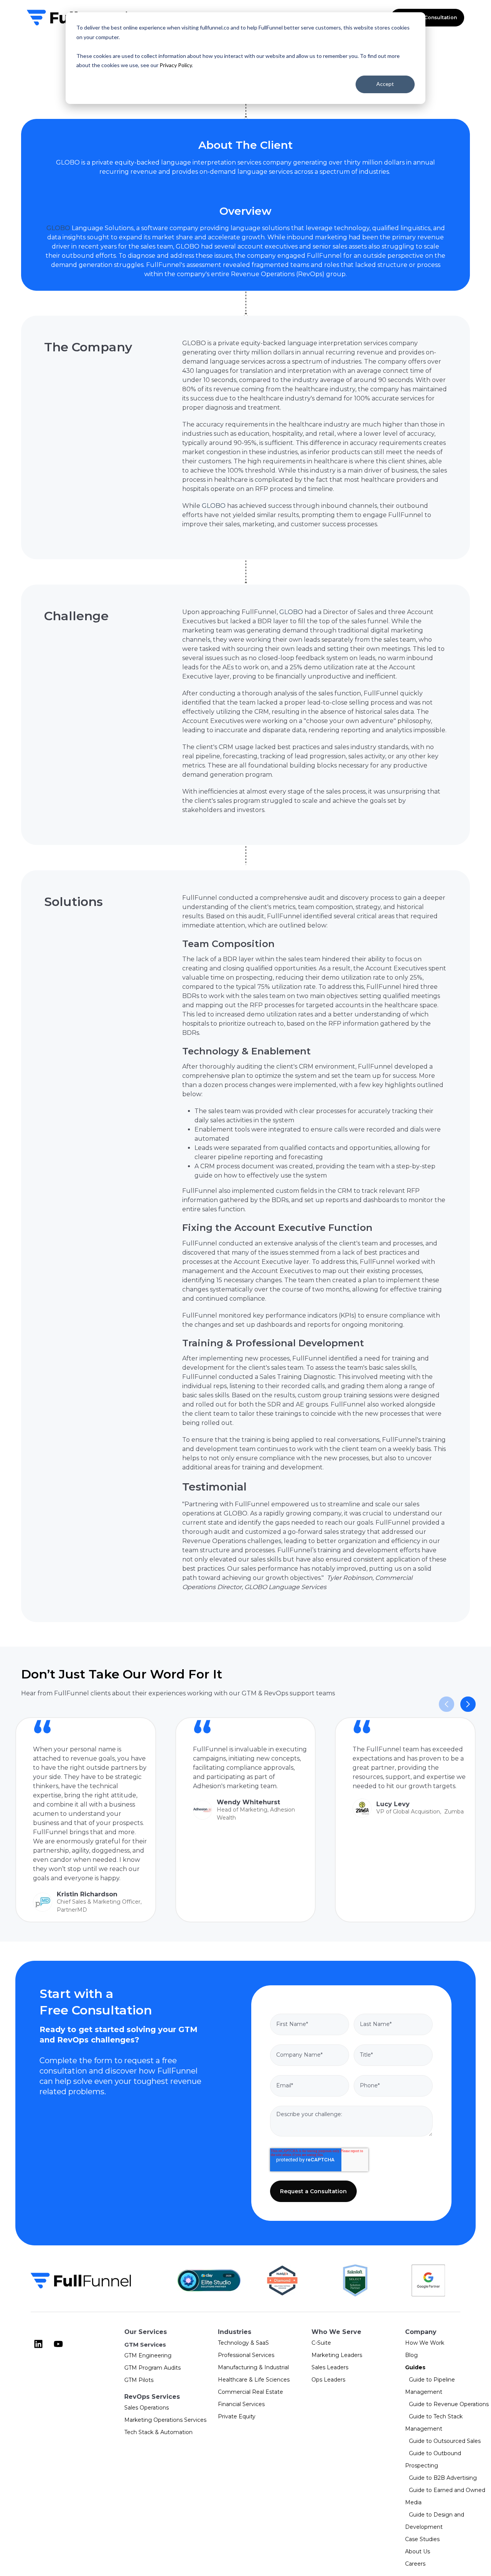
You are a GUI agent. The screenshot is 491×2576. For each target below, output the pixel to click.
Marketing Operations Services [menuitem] (165, 2420)
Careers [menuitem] (415, 2564)
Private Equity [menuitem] (237, 2416)
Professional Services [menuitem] (246, 2355)
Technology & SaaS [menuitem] (243, 2343)
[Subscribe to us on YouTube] (58, 2344)
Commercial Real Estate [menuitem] (250, 2392)
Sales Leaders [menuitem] (330, 2367)
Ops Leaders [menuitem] (328, 2380)
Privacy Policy (176, 65)
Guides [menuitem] (415, 2367)
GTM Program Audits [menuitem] (152, 2368)
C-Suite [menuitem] (321, 2343)
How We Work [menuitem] (425, 2343)
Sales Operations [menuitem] (147, 2408)
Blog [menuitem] (411, 2355)
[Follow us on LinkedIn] (38, 2344)
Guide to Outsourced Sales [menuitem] (445, 2441)
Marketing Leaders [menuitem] (337, 2355)
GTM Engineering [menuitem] (148, 2355)
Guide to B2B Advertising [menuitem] (443, 2478)
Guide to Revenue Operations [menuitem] (449, 2404)
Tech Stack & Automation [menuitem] (158, 2432)
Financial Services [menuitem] (241, 2404)
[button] (468, 1704)
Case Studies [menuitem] (422, 2539)
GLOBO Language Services (285, 1587)
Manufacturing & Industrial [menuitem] (253, 2367)
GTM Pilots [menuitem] (139, 2380)
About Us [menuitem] (418, 2551)
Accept (385, 84)
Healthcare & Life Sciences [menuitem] (254, 2380)
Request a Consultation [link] (427, 17)
